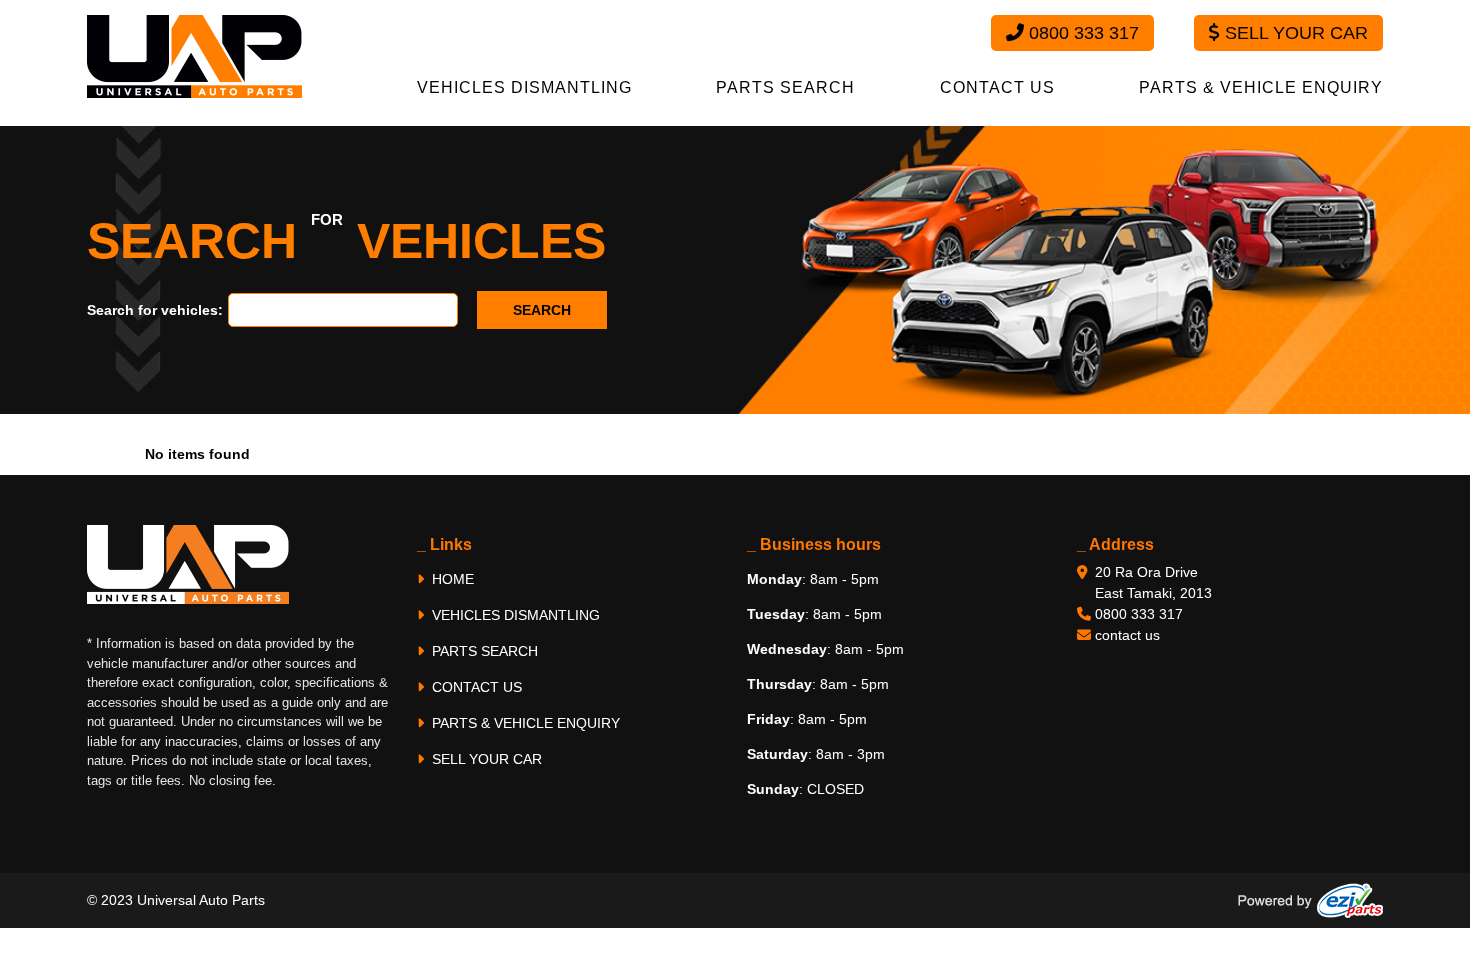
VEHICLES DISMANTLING (524, 87)
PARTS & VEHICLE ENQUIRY (1261, 87)
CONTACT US (997, 87)
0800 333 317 (1081, 33)
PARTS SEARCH (785, 87)
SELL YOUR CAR (485, 759)
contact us (1127, 635)
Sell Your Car (1294, 33)
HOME (451, 579)
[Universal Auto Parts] (194, 54)
